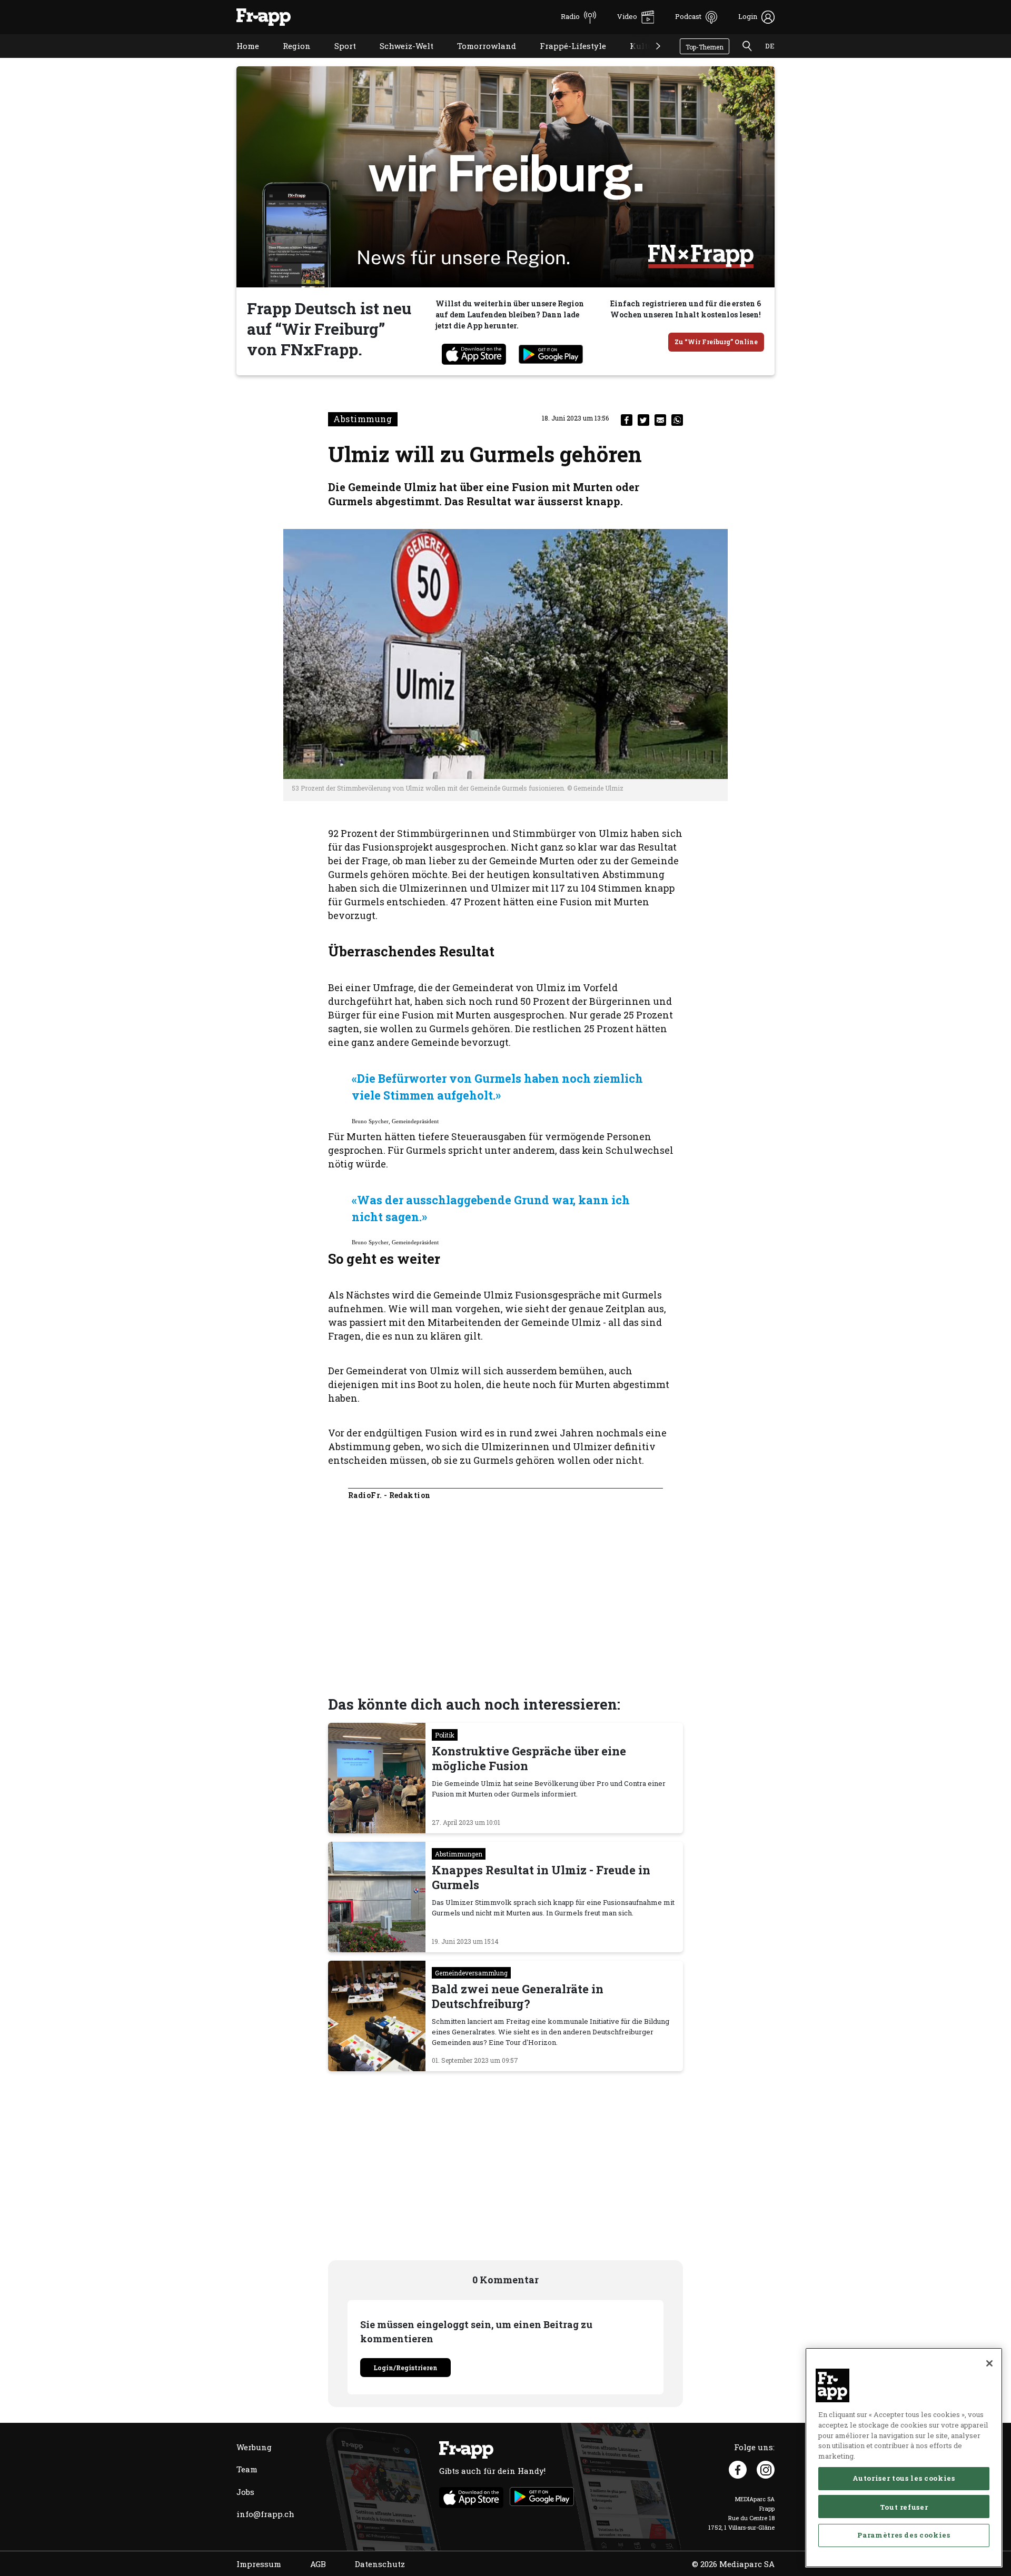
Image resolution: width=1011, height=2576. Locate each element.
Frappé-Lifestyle (565, 59)
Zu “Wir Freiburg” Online (716, 342)
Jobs (245, 2492)
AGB (318, 2564)
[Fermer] (989, 2363)
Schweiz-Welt (399, 59)
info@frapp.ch (265, 2514)
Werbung (254, 2447)
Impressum (259, 2564)
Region (289, 59)
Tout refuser (904, 2507)
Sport (337, 59)
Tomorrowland (479, 59)
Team (247, 2469)
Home (240, 59)
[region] (904, 2458)
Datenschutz (380, 2564)
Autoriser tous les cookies (904, 2478)
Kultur (635, 59)
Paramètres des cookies (904, 2535)
